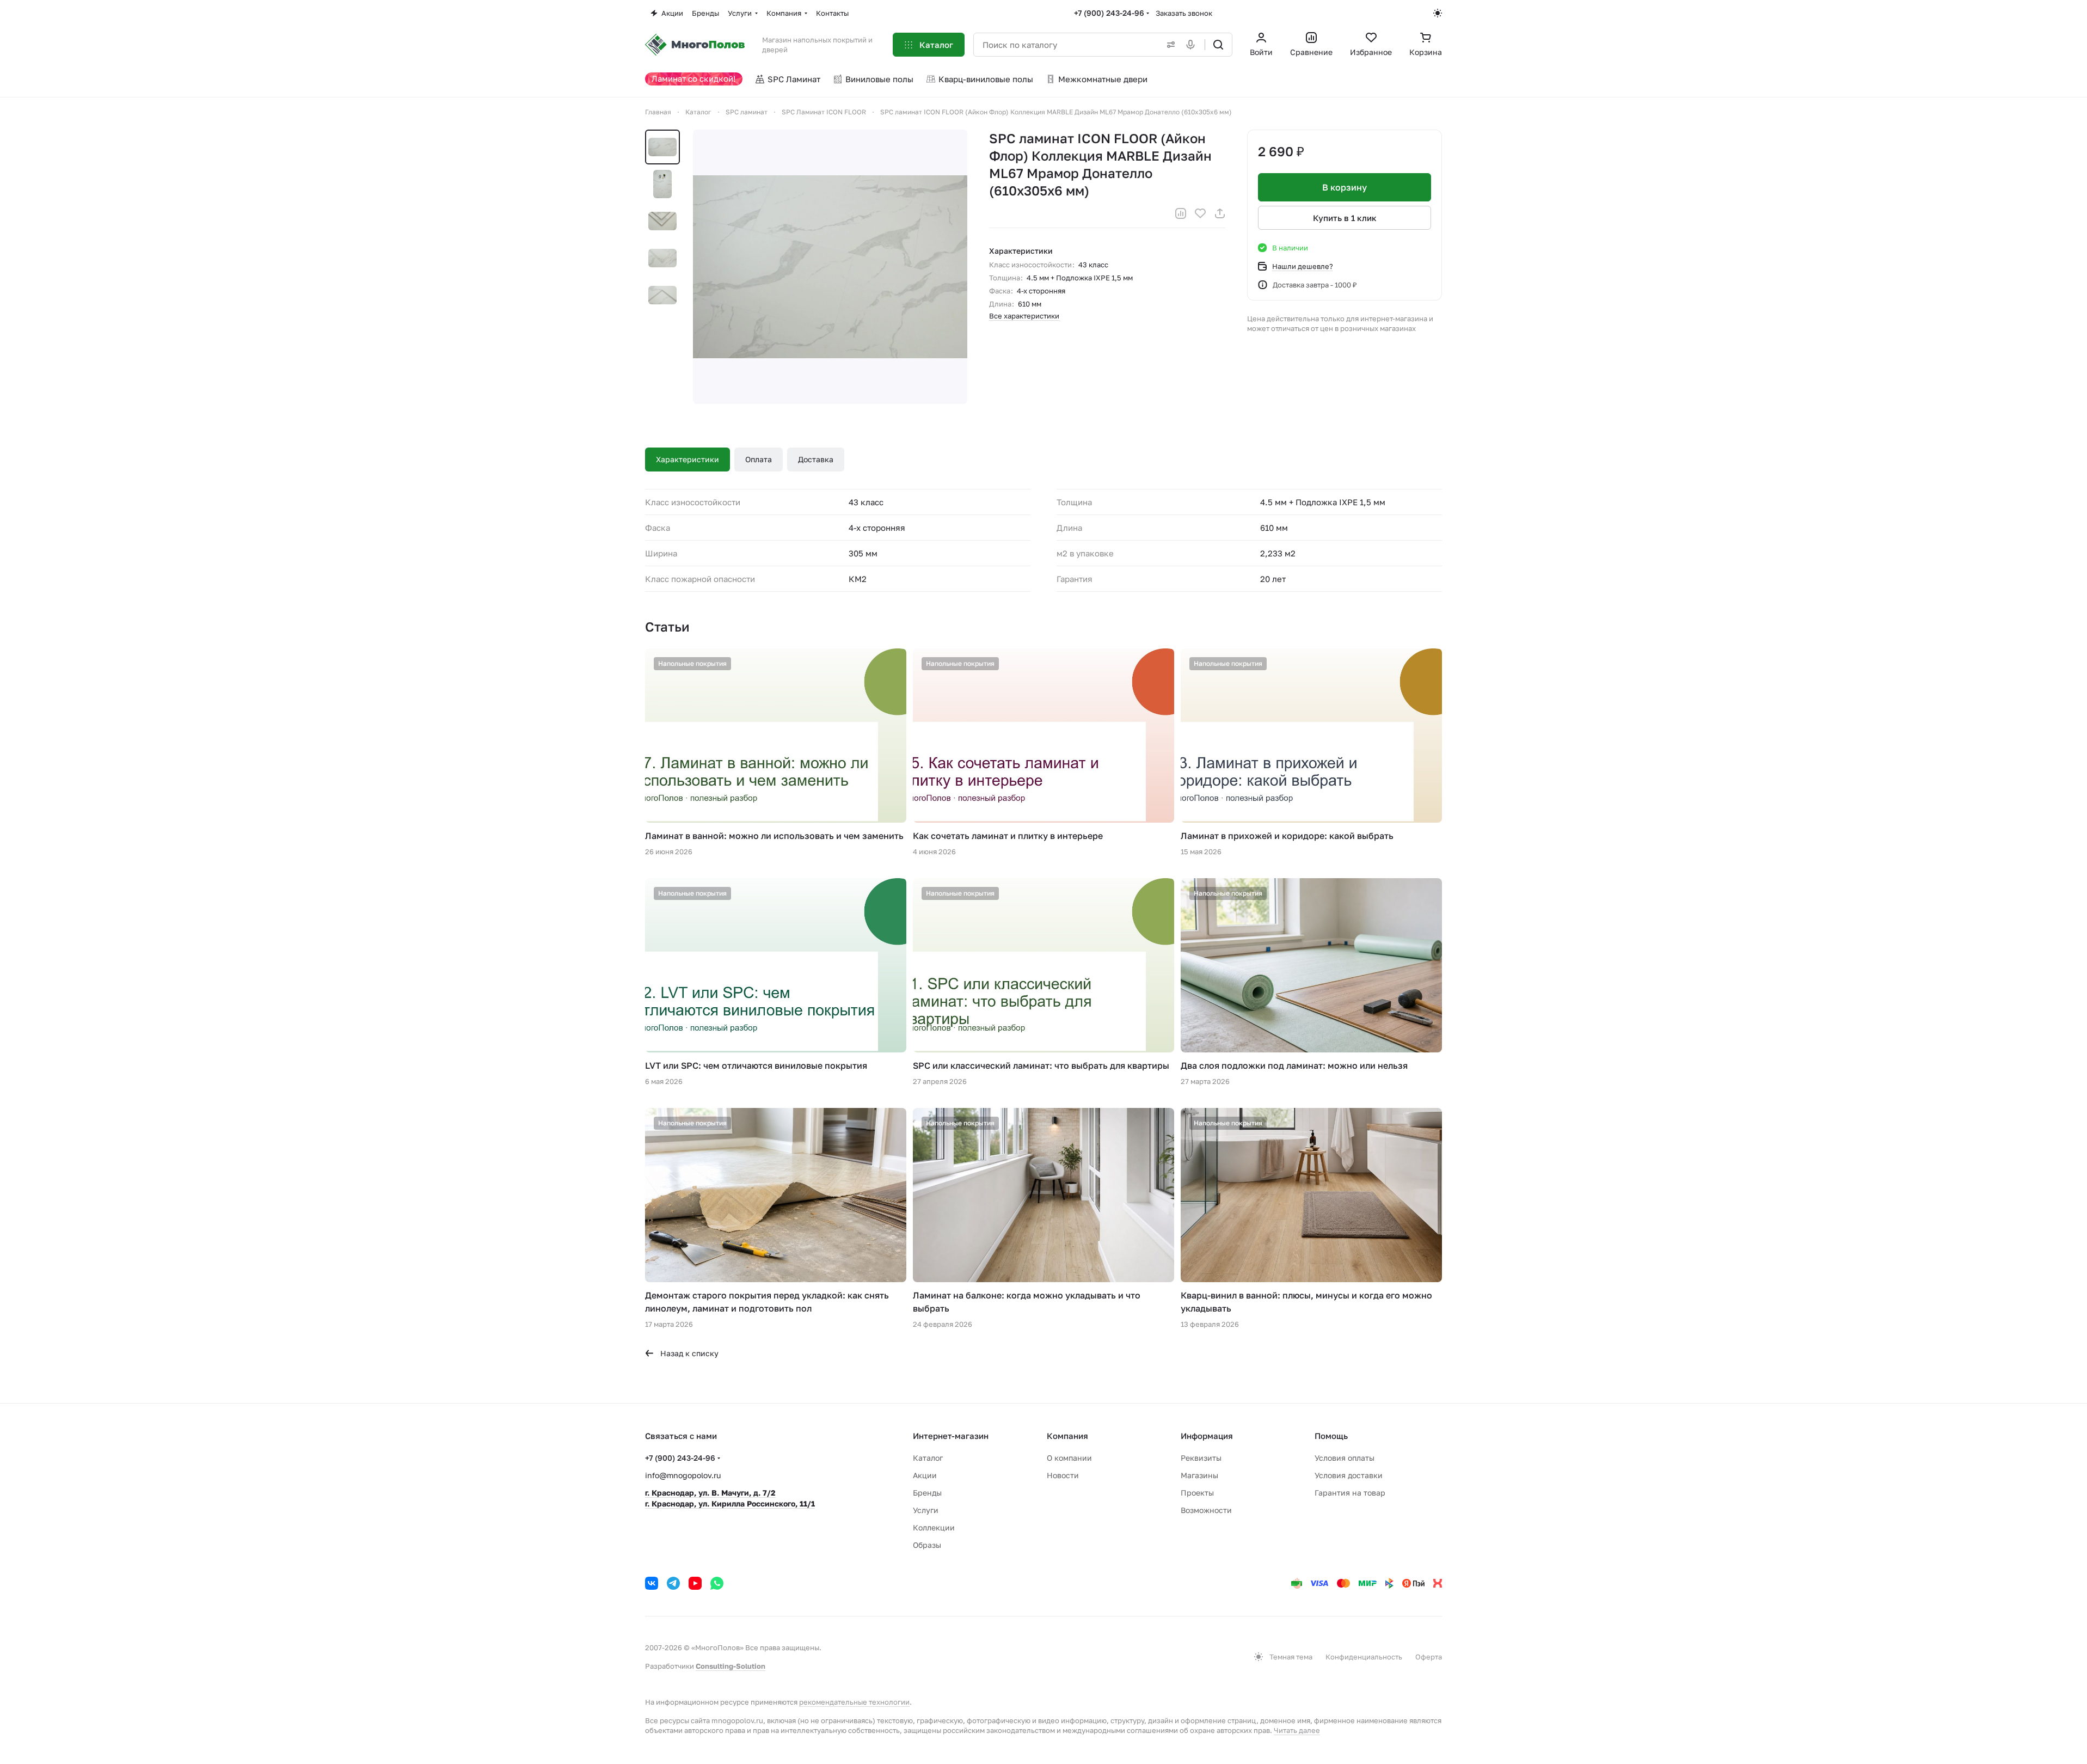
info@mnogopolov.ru (683, 1475)
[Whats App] (717, 1583)
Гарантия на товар (1350, 1493)
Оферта (1429, 1657)
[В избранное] (1200, 213)
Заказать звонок (1184, 13)
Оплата (759, 459)
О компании (1069, 1458)
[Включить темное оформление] (1438, 13)
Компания (1067, 1436)
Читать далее (1297, 1730)
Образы (927, 1545)
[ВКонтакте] (652, 1583)
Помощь (1331, 1436)
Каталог (928, 1458)
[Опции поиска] (1169, 45)
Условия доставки (1349, 1475)
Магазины (1199, 1475)
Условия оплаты (1345, 1458)
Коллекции (934, 1527)
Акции (925, 1475)
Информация (1207, 1436)
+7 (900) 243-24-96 (1109, 13)
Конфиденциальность (1364, 1657)
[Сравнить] (1181, 213)
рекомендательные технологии (854, 1702)
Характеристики (688, 459)
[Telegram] (673, 1583)
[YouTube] (695, 1583)
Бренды (927, 1493)
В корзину (1345, 187)
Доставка (816, 459)
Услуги (926, 1510)
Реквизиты (1201, 1458)
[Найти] (1218, 45)
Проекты (1197, 1493)
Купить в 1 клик (1345, 218)
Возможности (1206, 1510)
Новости (1063, 1475)
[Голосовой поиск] (1193, 45)
